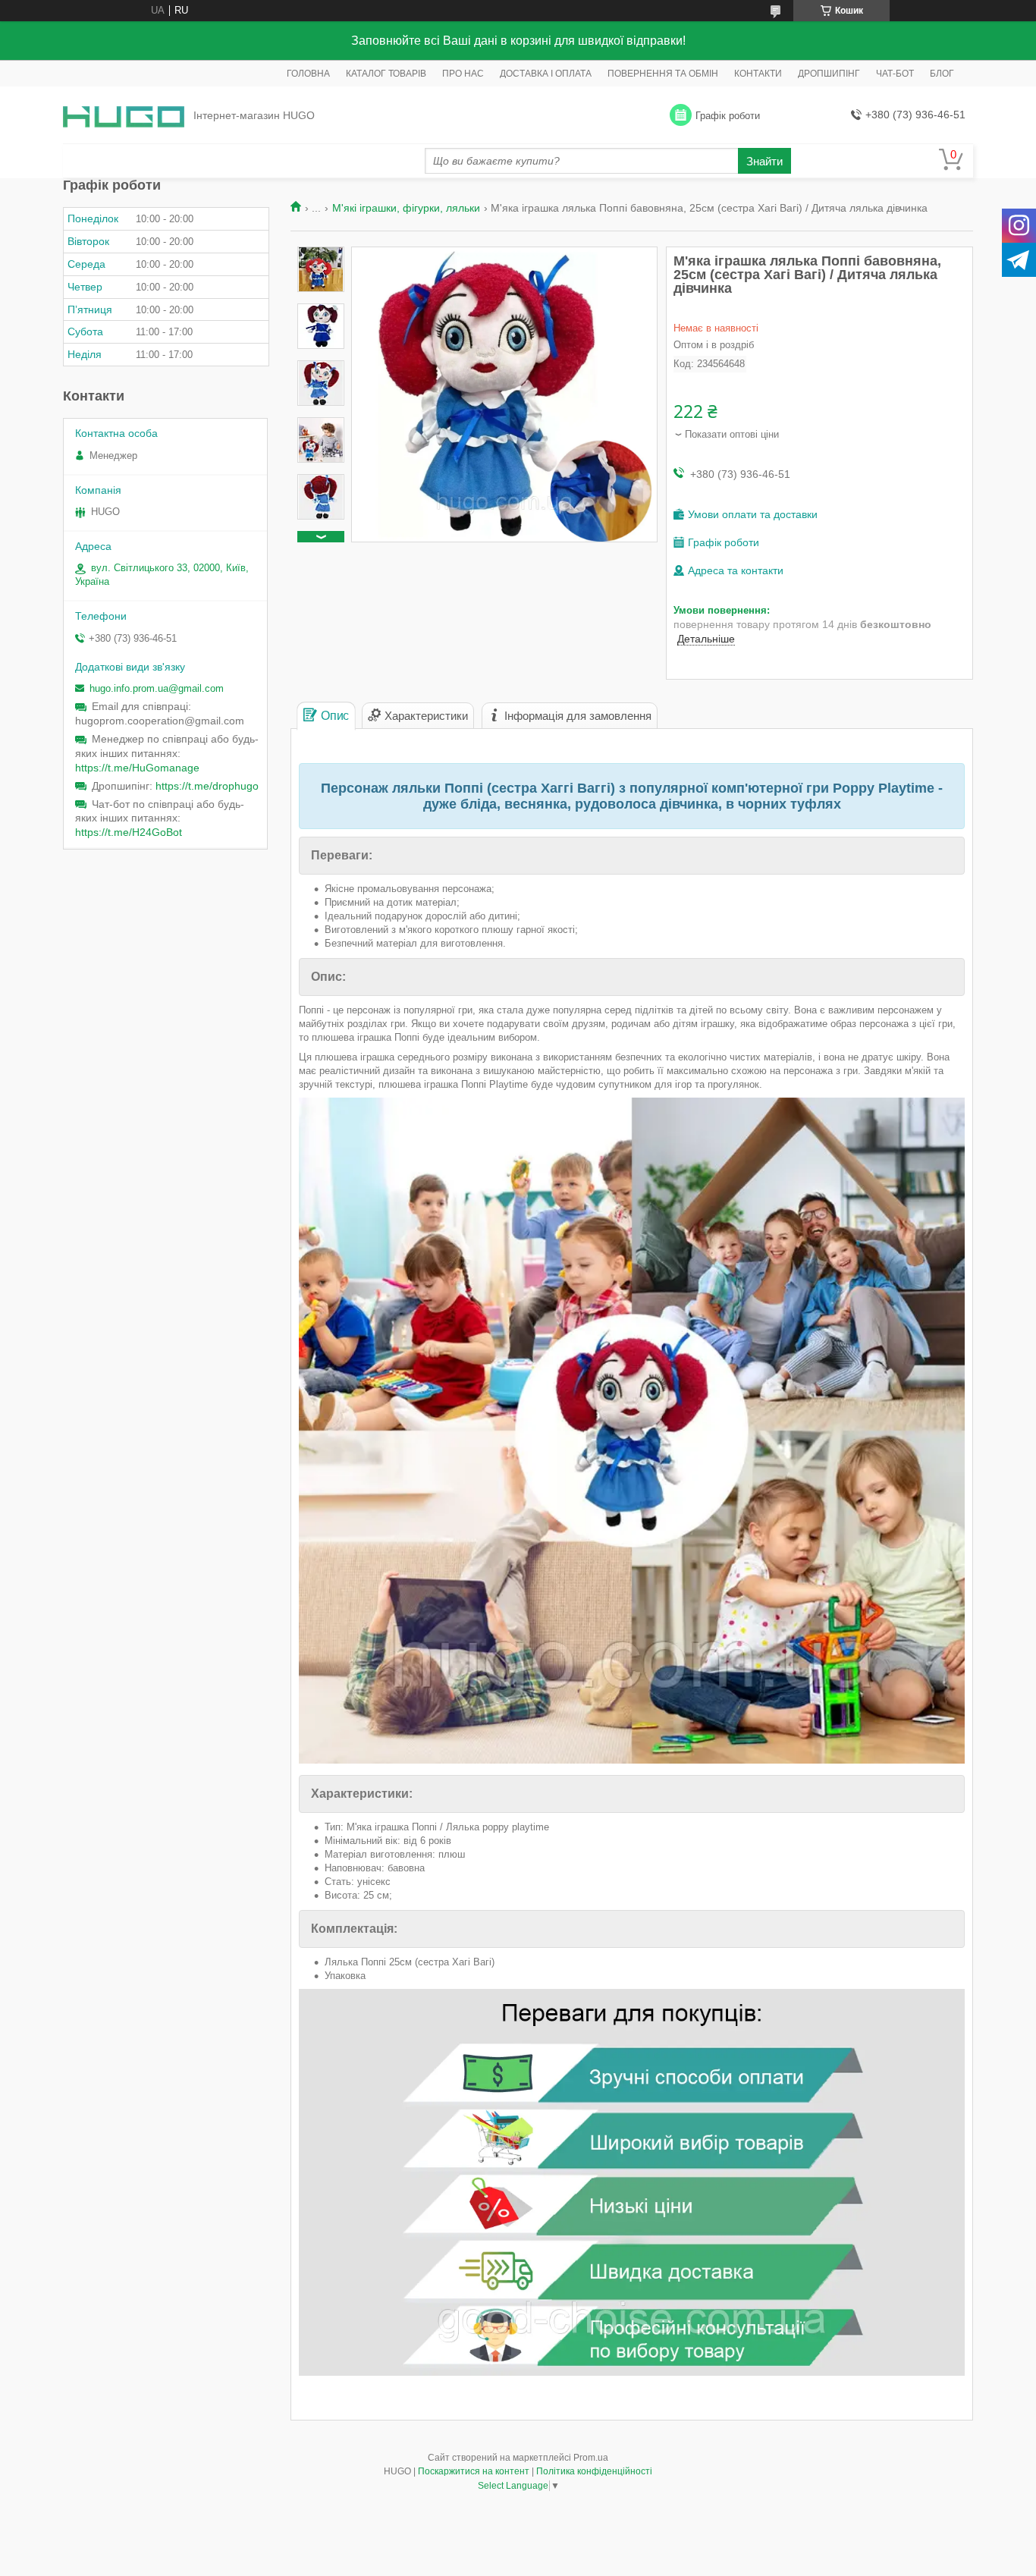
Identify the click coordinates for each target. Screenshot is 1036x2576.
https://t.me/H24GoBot (129, 832)
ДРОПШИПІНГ (829, 74)
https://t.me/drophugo (207, 786)
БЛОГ (942, 74)
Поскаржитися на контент (474, 2471)
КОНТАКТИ (758, 74)
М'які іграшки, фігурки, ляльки (406, 208)
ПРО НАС (463, 74)
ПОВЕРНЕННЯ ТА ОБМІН (663, 74)
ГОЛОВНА (308, 74)
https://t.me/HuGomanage (137, 768)
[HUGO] (124, 116)
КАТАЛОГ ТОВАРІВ (386, 74)
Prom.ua (591, 2458)
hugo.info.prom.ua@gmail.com (157, 688)
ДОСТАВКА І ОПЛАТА (546, 74)
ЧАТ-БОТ (895, 74)
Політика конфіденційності (594, 2471)
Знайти (764, 161)
